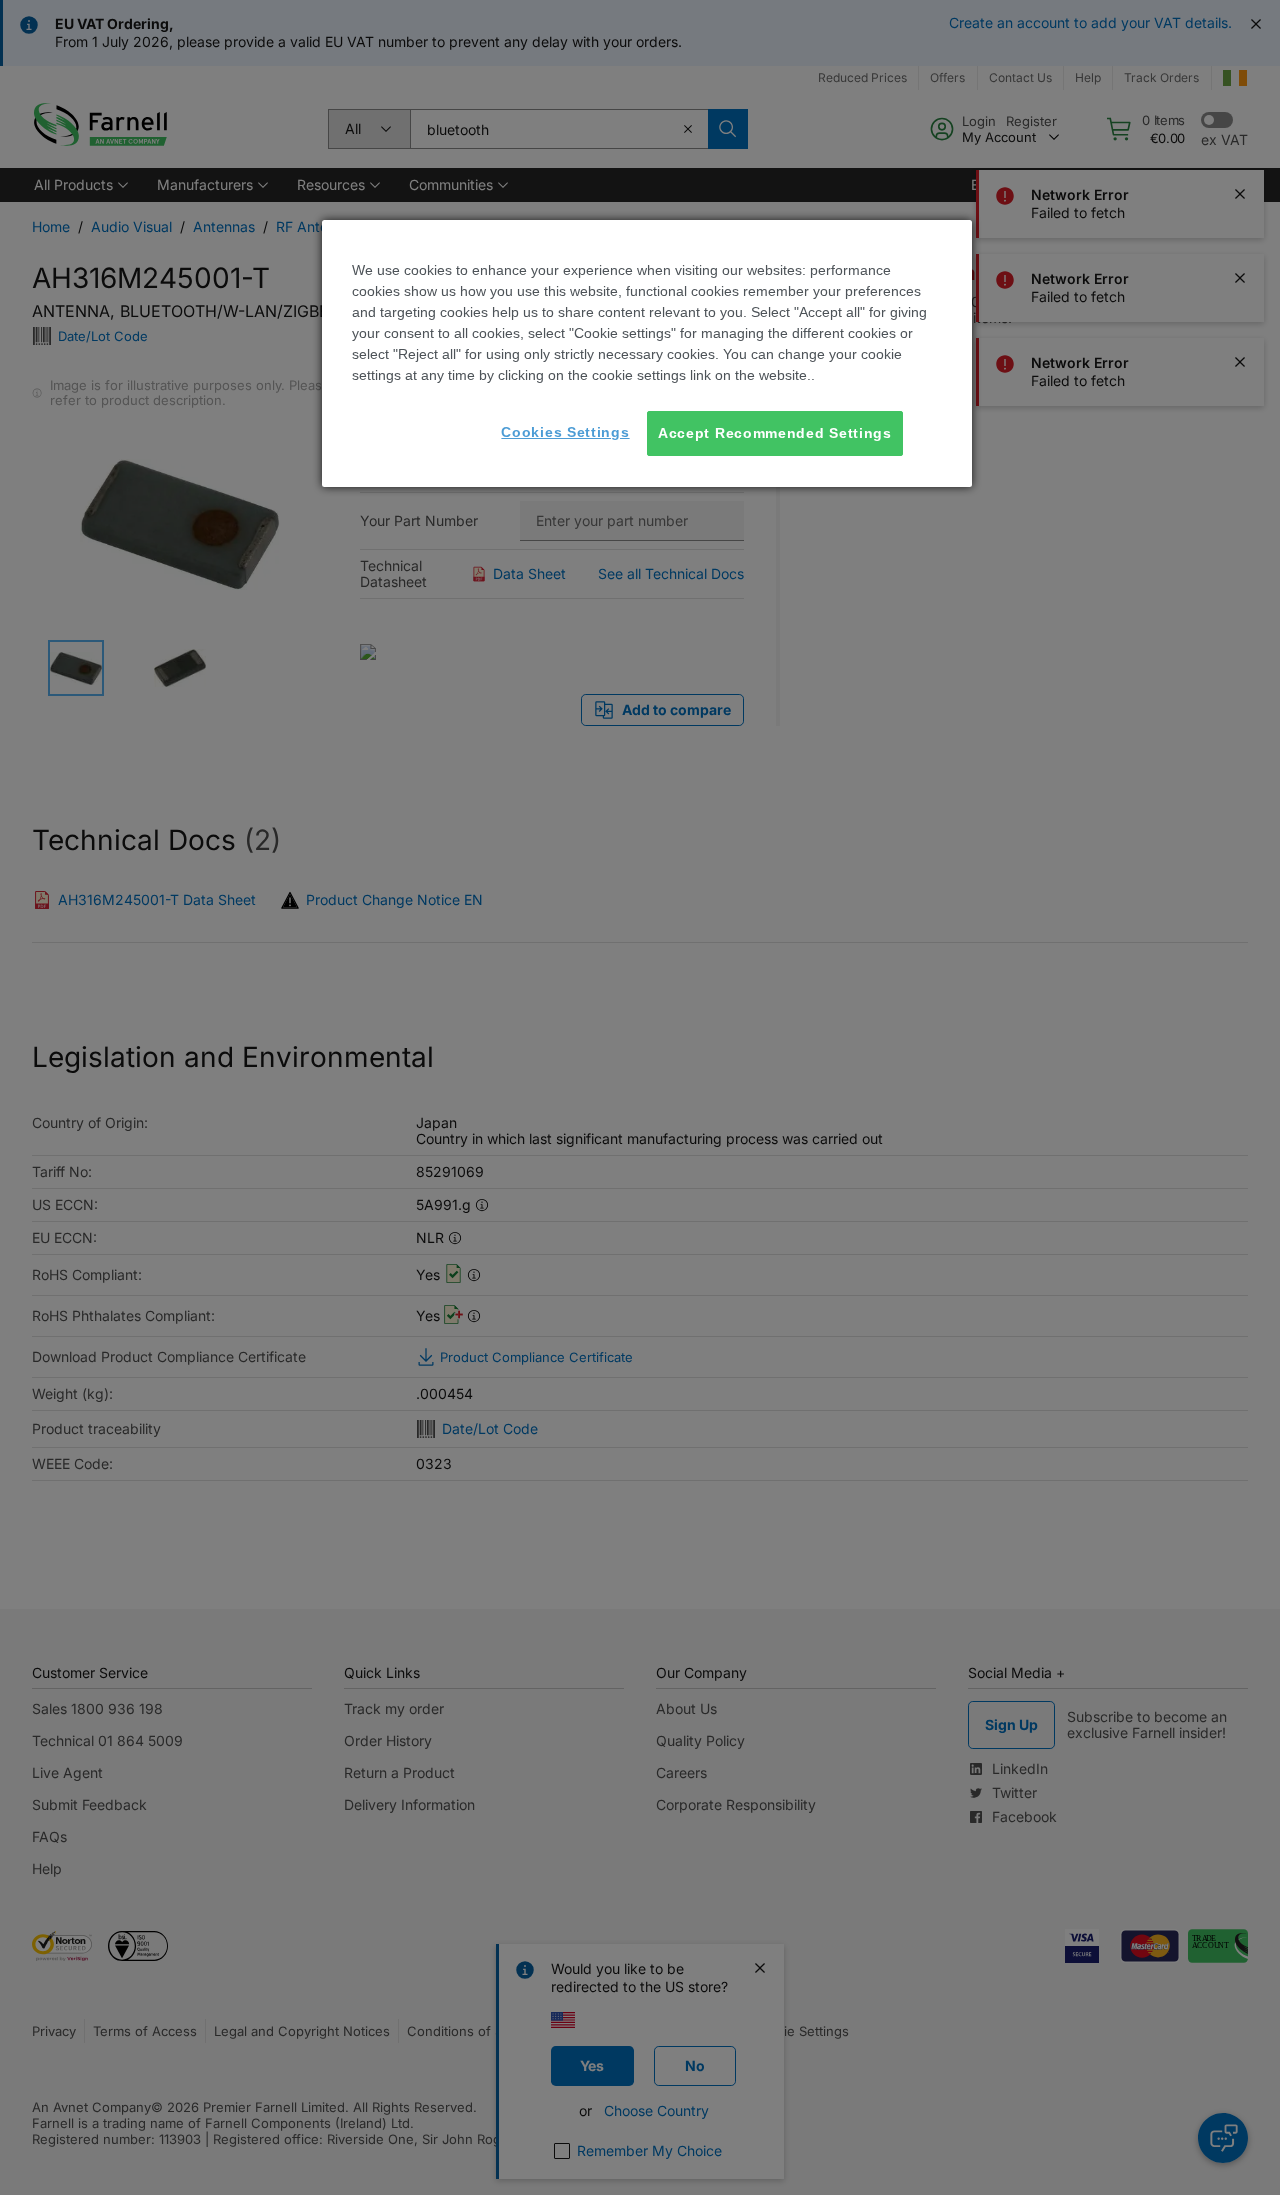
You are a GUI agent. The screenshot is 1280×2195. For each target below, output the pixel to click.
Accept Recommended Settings (775, 433)
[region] (647, 354)
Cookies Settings (565, 432)
